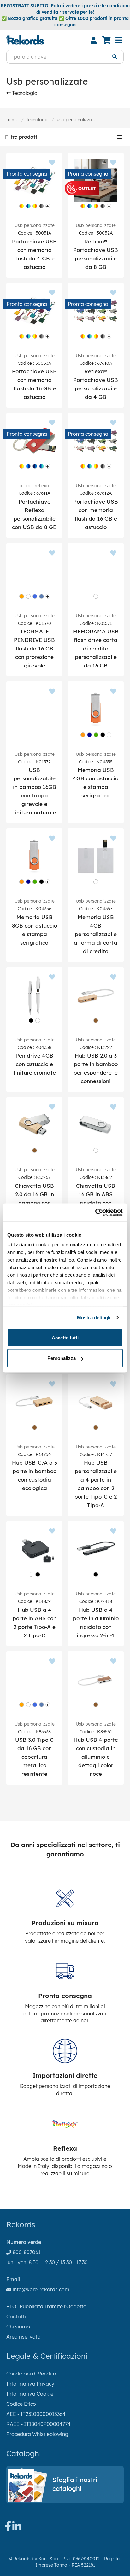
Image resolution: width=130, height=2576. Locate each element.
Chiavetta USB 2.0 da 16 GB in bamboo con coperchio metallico (34, 1203)
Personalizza (62, 1358)
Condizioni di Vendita (31, 2374)
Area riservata (24, 2337)
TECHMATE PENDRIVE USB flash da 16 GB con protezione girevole (34, 648)
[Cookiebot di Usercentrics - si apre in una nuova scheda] (95, 1213)
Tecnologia (24, 93)
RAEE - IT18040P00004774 (38, 2424)
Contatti (16, 2317)
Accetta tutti (65, 1337)
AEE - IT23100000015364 (36, 2414)
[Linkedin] (17, 2528)
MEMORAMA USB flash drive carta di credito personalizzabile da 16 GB (96, 648)
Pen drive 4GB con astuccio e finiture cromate (35, 1064)
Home (12, 120)
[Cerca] (115, 57)
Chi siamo (18, 2327)
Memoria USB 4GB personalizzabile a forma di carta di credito (96, 934)
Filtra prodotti (22, 137)
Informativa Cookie (30, 2394)
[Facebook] (8, 2528)
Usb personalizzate (77, 120)
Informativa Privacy (30, 2384)
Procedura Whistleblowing (37, 2434)
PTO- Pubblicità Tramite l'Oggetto (46, 2306)
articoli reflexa (34, 486)
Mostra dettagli (94, 1317)
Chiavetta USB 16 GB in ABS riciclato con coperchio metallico (96, 1203)
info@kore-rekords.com (40, 2289)
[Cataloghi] (65, 2500)
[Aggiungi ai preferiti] (52, 163)
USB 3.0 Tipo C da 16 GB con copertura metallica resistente (34, 1757)
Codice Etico (21, 2404)
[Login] (93, 40)
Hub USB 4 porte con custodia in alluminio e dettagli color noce (96, 1757)
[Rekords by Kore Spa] (25, 40)
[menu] (119, 40)
